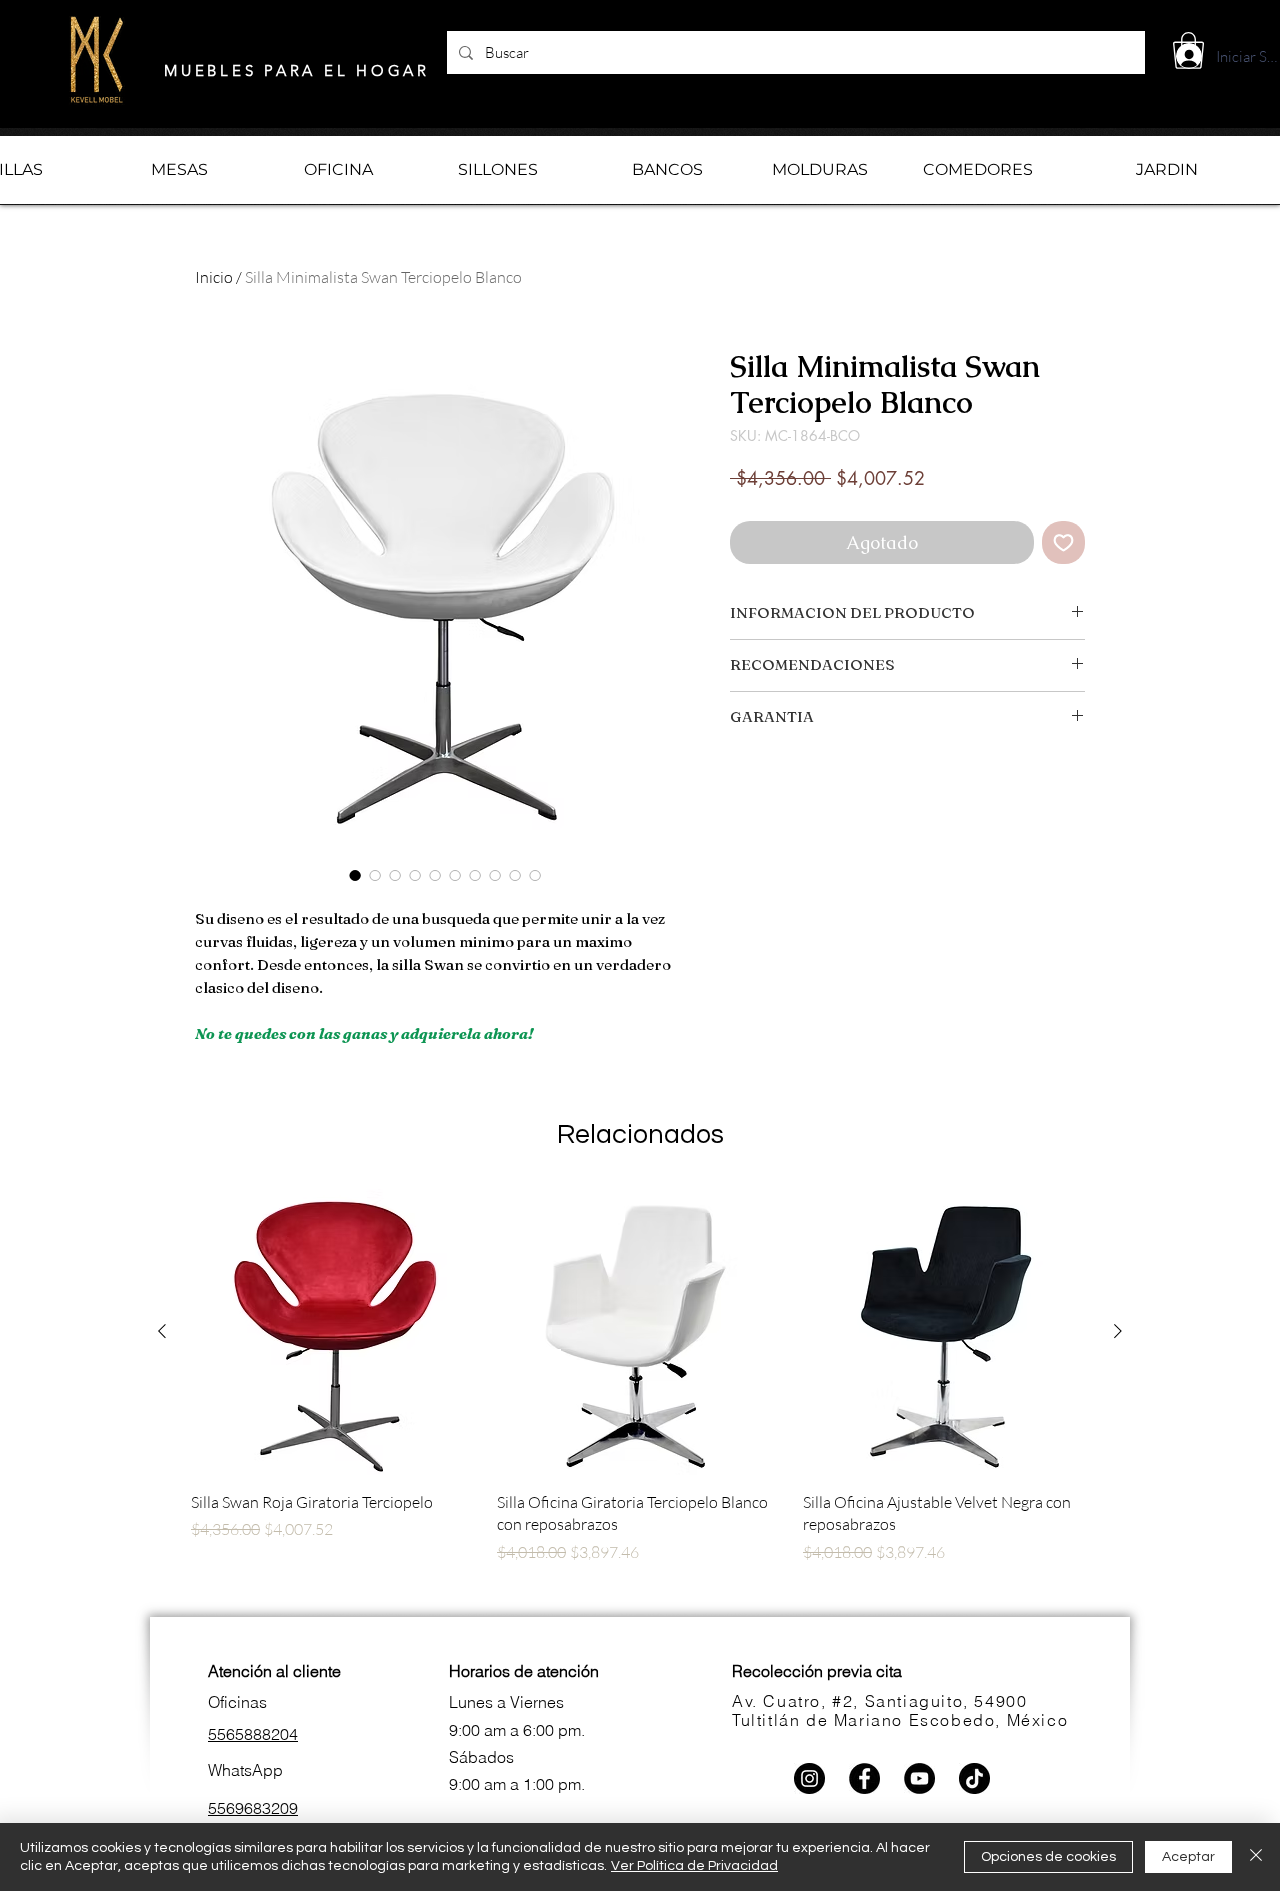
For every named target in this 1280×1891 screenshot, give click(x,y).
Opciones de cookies (1048, 1857)
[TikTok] (974, 1778)
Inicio (214, 277)
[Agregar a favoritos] (1063, 542)
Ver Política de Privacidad (694, 1866)
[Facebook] (864, 1778)
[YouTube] (919, 1778)
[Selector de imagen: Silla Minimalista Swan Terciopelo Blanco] (355, 875)
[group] (640, 1399)
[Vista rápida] (334, 1332)
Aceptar (1188, 1857)
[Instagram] (809, 1778)
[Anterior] (162, 1331)
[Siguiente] (1118, 1331)
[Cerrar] (1256, 1857)
